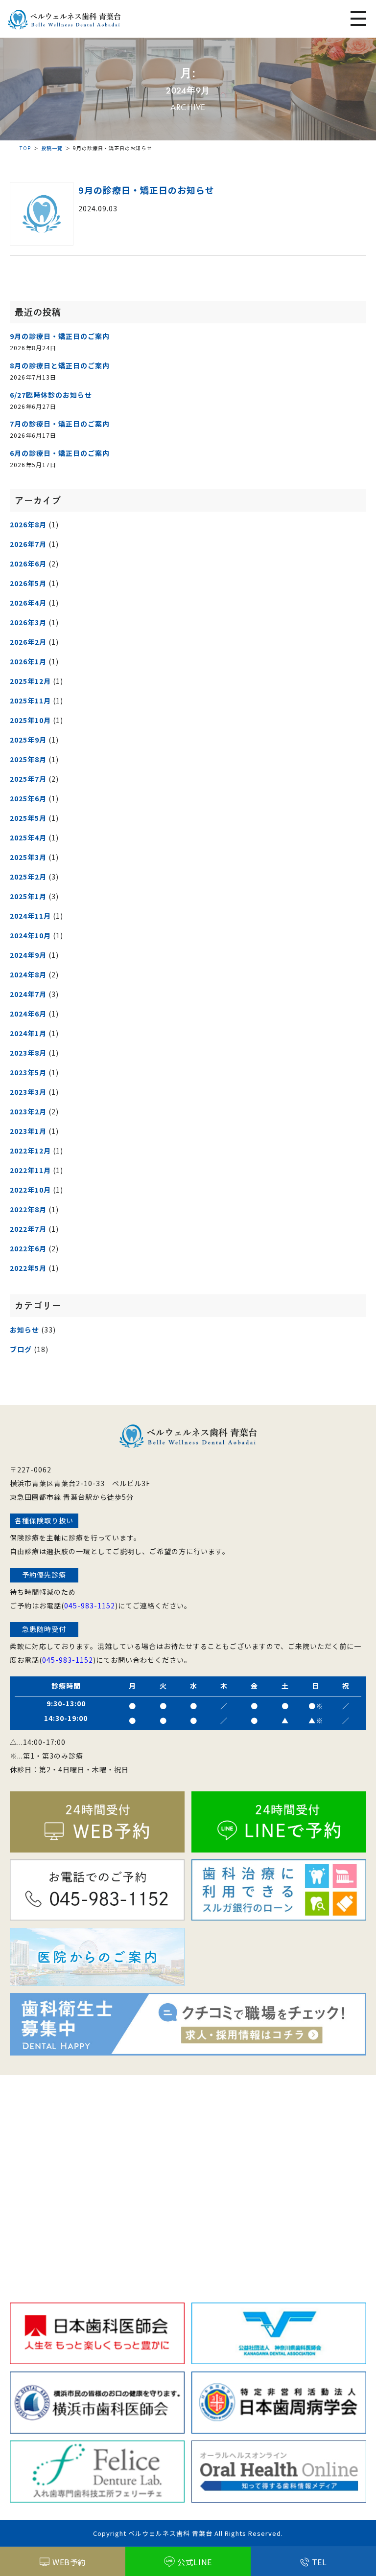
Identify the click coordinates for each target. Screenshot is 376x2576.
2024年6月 (28, 1014)
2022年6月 (28, 1248)
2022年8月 (28, 1209)
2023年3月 (28, 1092)
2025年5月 (28, 818)
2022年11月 (30, 1170)
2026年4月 (28, 603)
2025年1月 (28, 896)
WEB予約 (69, 2562)
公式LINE (195, 2562)
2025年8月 (28, 759)
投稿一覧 (52, 148)
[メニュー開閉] (358, 20)
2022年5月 (28, 1268)
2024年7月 (28, 994)
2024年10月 (30, 935)
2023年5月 (28, 1072)
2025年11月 (30, 700)
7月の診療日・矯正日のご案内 (60, 424)
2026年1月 (28, 661)
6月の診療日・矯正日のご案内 (60, 453)
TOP (25, 148)
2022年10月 (30, 1190)
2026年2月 (28, 642)
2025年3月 (28, 857)
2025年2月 (28, 877)
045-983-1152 (90, 1605)
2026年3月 (28, 622)
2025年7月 (28, 779)
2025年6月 (28, 798)
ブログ (21, 1349)
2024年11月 (30, 916)
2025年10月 (30, 720)
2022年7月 (28, 1229)
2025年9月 (28, 740)
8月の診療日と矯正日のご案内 (60, 365)
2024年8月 (28, 974)
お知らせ (24, 1330)
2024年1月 (28, 1033)
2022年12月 (30, 1151)
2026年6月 (28, 564)
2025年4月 (28, 837)
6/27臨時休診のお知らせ (51, 395)
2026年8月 (28, 524)
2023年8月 (28, 1053)
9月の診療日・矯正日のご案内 (60, 336)
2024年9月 (28, 955)
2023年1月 (28, 1131)
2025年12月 (30, 681)
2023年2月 (28, 1111)
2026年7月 (28, 544)
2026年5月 (28, 583)
